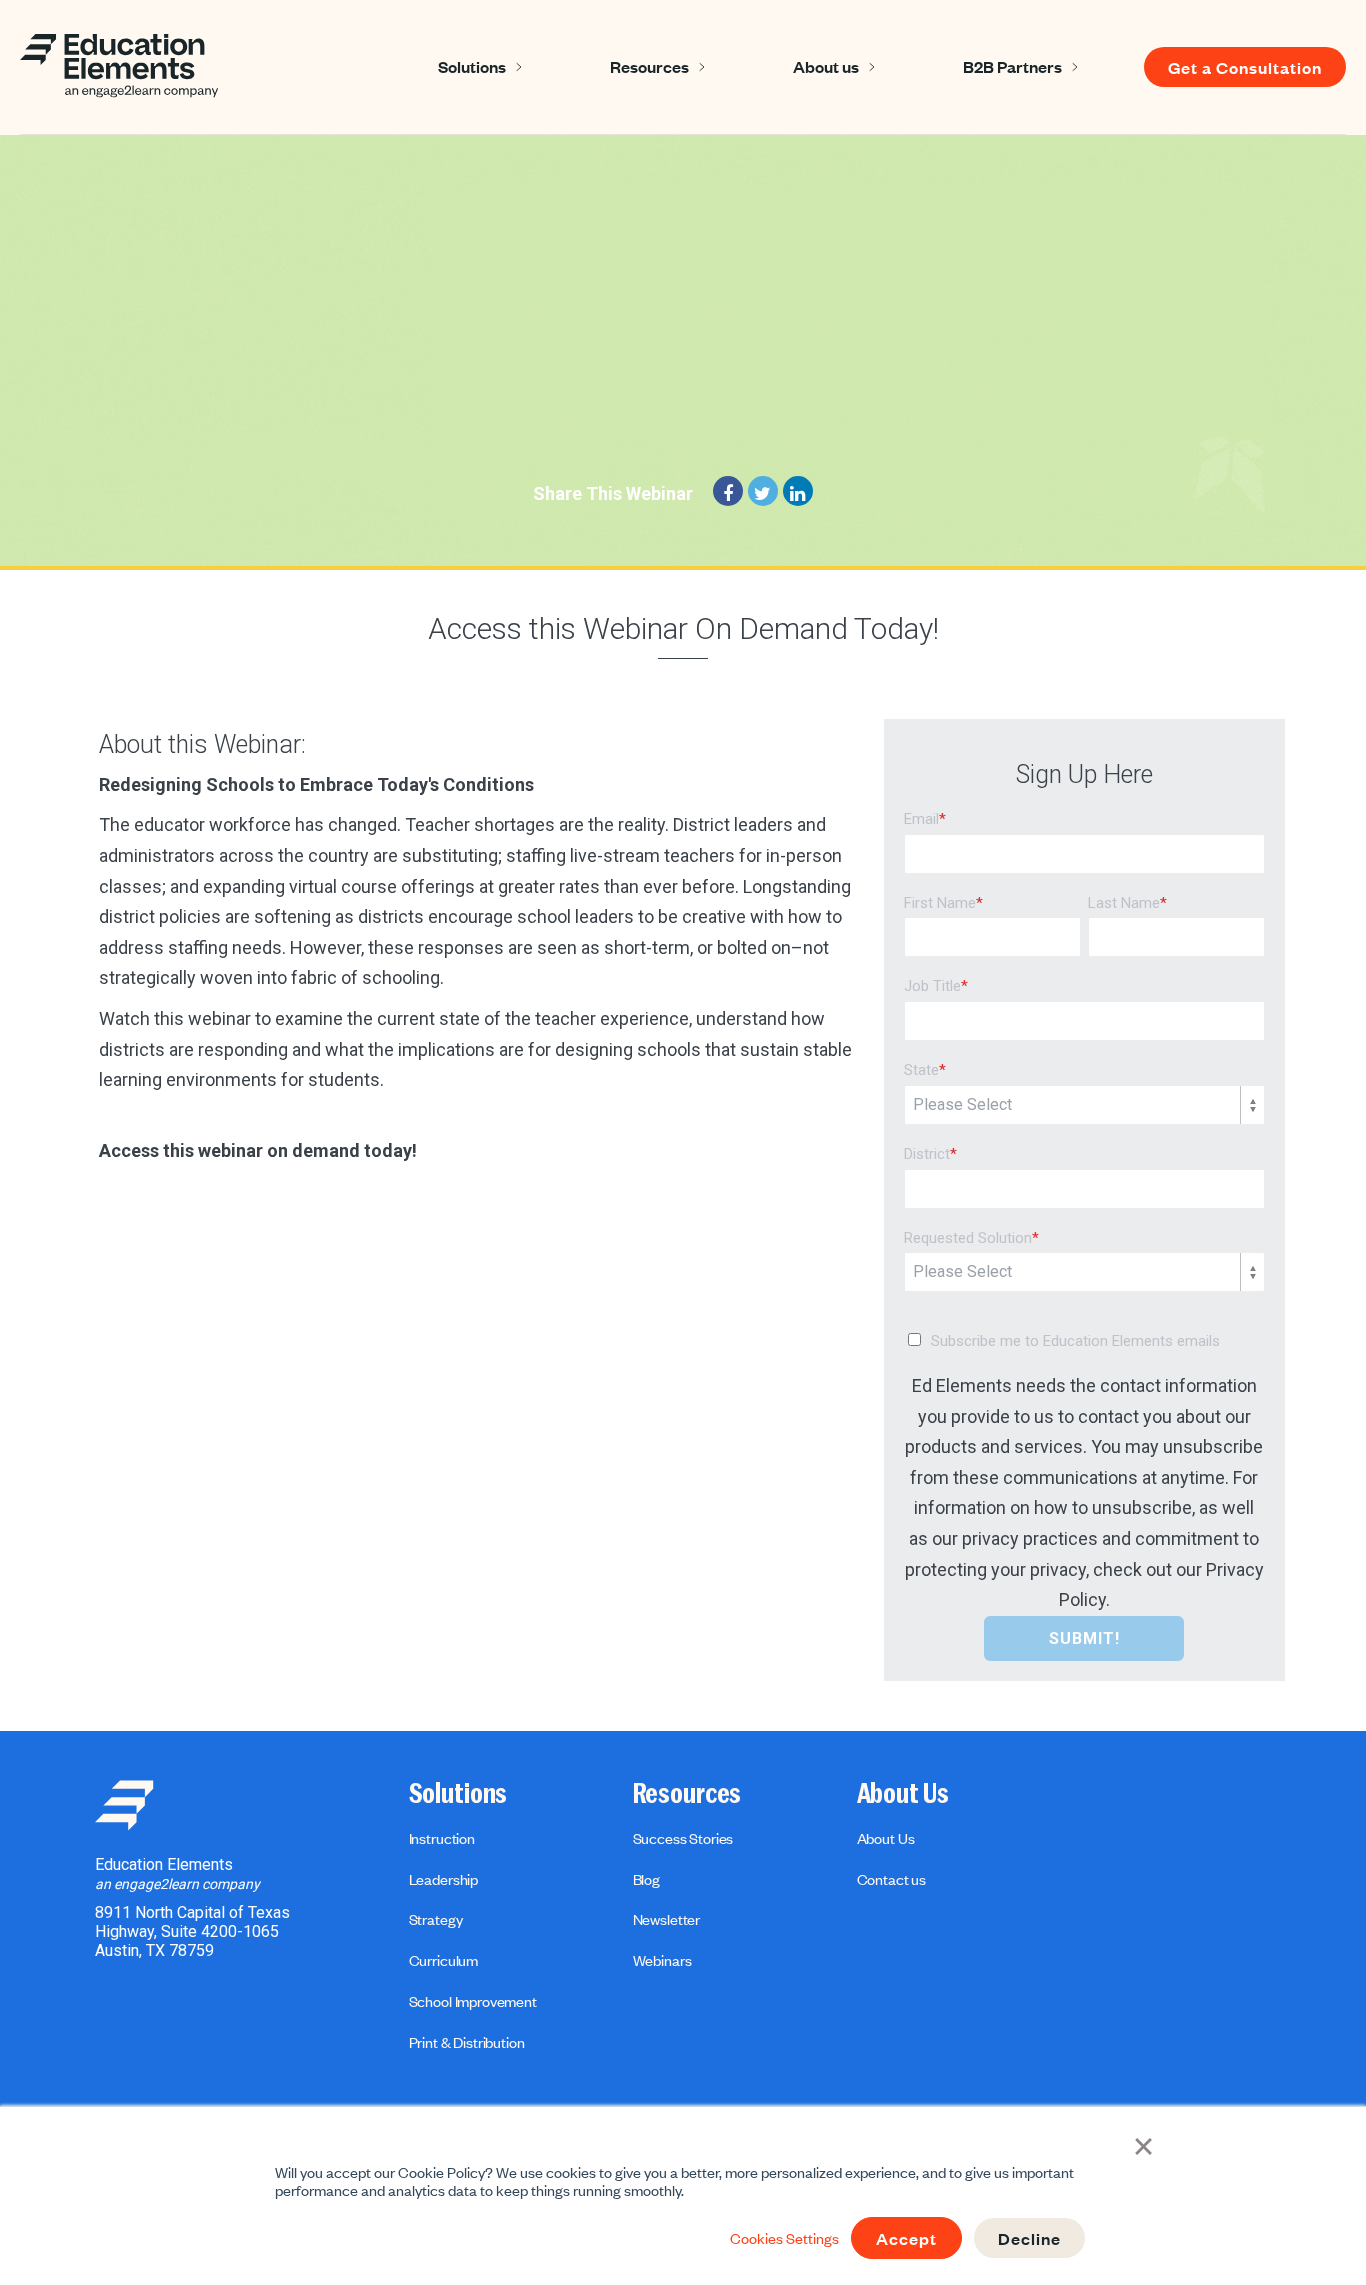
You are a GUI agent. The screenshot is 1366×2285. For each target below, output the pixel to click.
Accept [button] (906, 2238)
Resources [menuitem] (687, 1794)
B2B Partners (1012, 66)
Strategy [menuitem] (436, 1919)
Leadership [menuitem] (443, 1879)
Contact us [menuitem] (891, 1879)
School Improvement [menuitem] (473, 2001)
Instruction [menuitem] (442, 1838)
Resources (649, 66)
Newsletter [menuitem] (666, 1919)
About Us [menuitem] (903, 1794)
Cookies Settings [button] (784, 2238)
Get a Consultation (1245, 67)
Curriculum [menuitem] (443, 1960)
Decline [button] (1029, 2238)
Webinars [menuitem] (662, 1960)
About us (826, 66)
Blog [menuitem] (646, 1879)
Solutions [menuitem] (458, 1794)
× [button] (1143, 2144)
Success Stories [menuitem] (683, 1838)
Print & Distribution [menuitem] (467, 2042)
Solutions (472, 66)
